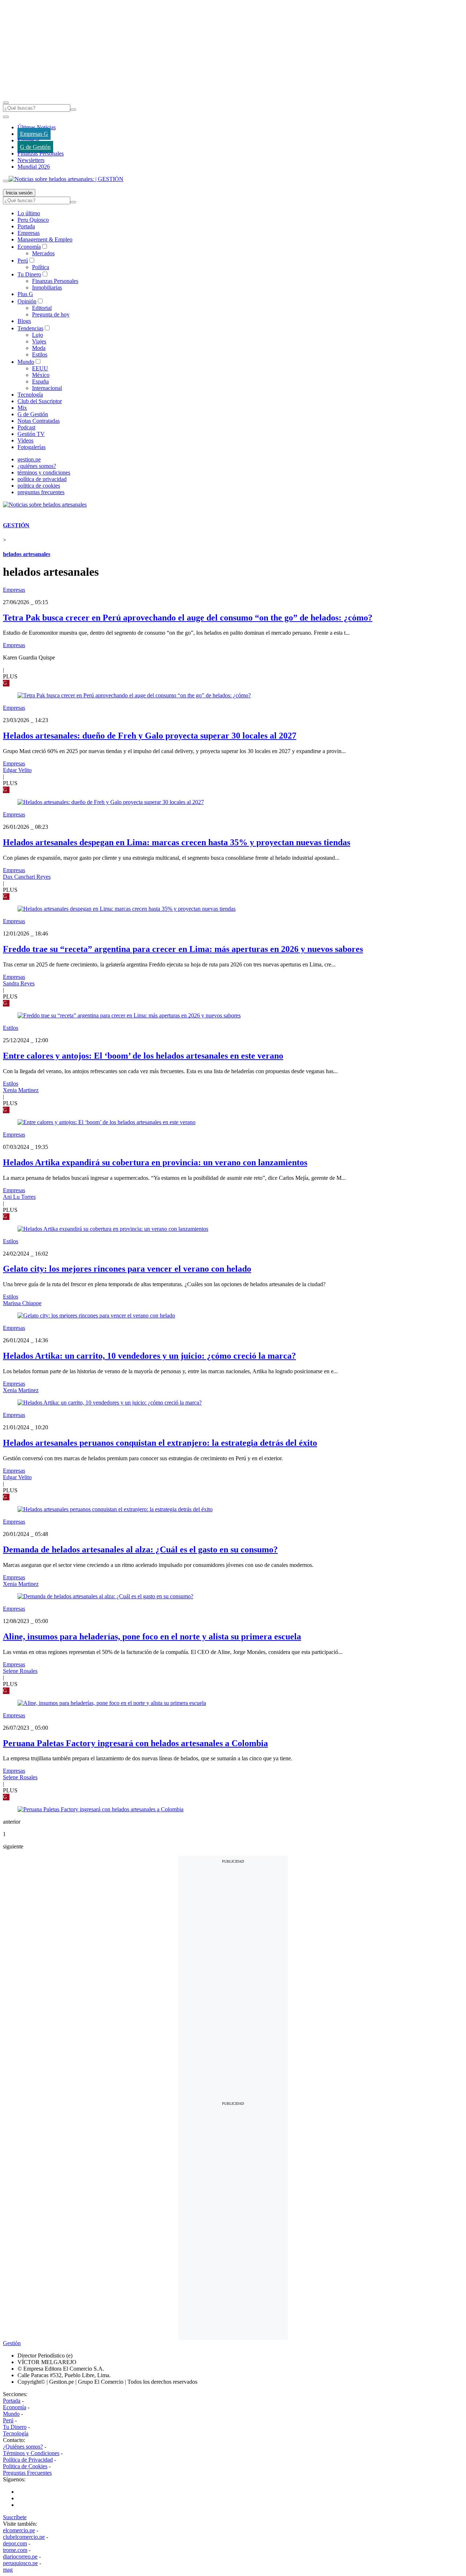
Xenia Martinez (21, 1090)
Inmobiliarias (47, 287)
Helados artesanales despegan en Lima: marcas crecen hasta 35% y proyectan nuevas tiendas (177, 842)
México (41, 375)
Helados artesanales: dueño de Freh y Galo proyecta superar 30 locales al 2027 (150, 736)
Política (41, 267)
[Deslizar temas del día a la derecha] (6, 181)
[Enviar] (73, 110)
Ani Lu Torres (19, 1197)
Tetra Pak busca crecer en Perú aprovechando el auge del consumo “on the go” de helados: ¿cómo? (188, 618)
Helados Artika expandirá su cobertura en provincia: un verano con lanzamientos (155, 1162)
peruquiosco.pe (20, 2563)
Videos (25, 440)
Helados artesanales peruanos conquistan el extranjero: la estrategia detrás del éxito (160, 1443)
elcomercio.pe (19, 2530)
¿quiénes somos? (37, 466)
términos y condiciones (44, 472)
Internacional (47, 388)
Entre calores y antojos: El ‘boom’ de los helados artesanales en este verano (143, 1056)
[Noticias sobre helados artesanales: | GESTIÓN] (66, 179)
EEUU (40, 368)
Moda (39, 348)
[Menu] (6, 103)
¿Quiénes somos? (23, 2447)
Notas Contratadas (39, 421)
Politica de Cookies (25, 2466)
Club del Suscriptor (40, 401)
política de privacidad (42, 479)
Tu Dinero (29, 274)
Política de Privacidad (28, 2460)
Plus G (25, 294)
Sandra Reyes (19, 983)
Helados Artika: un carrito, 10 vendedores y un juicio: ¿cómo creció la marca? (149, 1356)
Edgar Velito (17, 770)
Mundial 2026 (34, 167)
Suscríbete (15, 2517)
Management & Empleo (45, 239)
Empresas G (34, 134)
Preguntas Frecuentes (27, 2473)
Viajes (39, 341)
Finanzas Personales (41, 153)
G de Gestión (35, 147)
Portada (26, 226)
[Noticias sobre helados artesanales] (45, 505)
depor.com (15, 2543)
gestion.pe (29, 459)
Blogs (24, 321)
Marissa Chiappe (22, 1303)
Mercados (43, 253)
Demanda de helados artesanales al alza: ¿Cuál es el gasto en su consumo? (140, 1549)
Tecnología (30, 395)
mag (8, 2570)
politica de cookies (39, 486)
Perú (23, 261)
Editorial (42, 308)
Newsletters (31, 160)
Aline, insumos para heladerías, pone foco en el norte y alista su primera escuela (152, 1636)
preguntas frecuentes (41, 492)
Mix (22, 408)
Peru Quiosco (33, 220)
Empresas (29, 140)
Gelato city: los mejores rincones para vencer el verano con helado (127, 1269)
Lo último (29, 213)
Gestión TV (31, 434)
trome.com (15, 2550)
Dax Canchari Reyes (27, 877)
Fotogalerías (31, 447)
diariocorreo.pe (20, 2557)
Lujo (37, 335)
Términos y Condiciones (31, 2453)
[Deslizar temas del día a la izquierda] (6, 117)
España (40, 381)
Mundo (26, 362)
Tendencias (30, 328)
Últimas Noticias (37, 127)
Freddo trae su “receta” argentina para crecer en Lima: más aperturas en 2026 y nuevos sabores (183, 949)
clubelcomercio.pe (24, 2537)
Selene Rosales (20, 1671)
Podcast (26, 427)
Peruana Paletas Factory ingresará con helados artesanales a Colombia (135, 1743)
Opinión (27, 301)
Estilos (40, 355)
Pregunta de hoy (51, 314)
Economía (29, 247)
